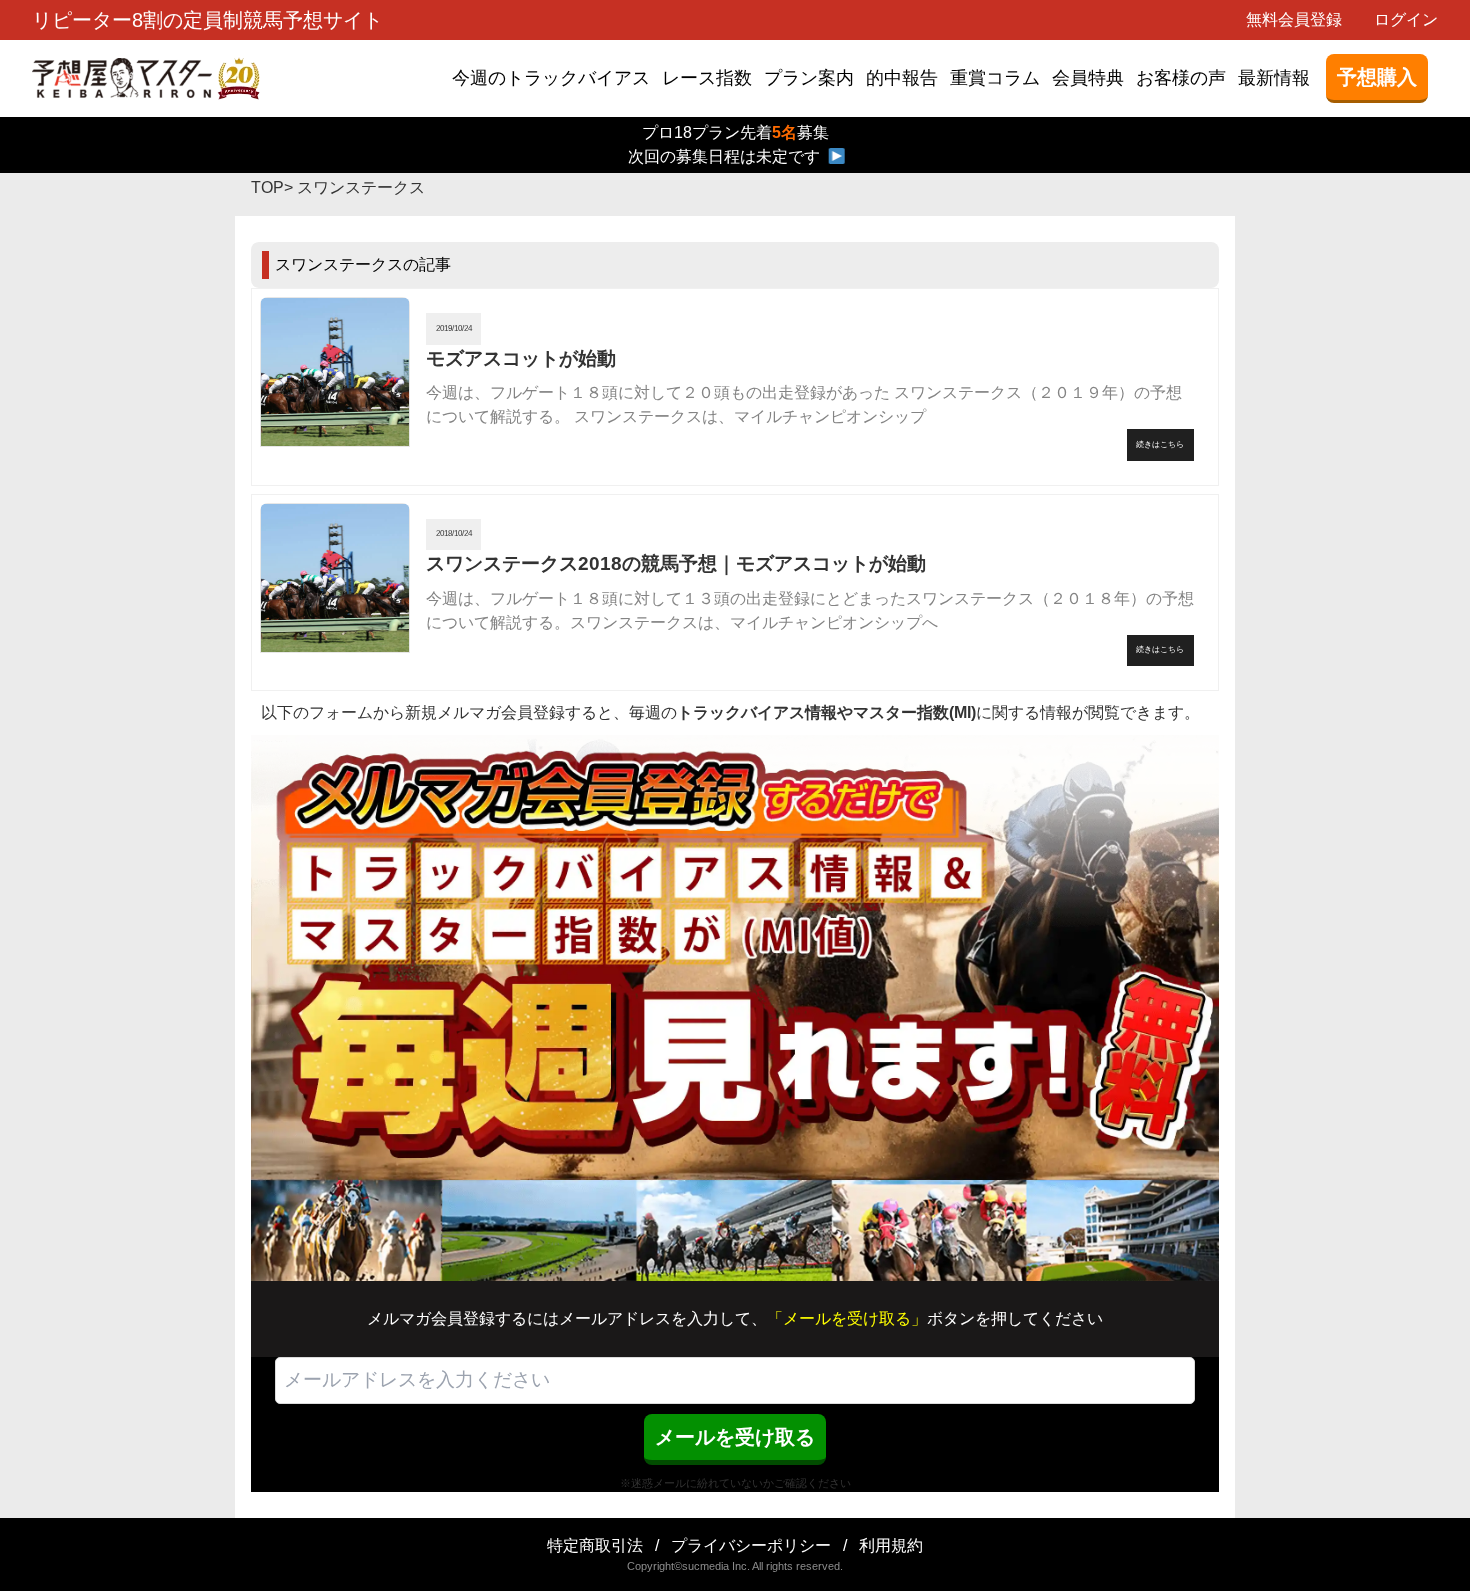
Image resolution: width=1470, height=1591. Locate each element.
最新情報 (1274, 78)
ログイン (1406, 19)
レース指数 (707, 78)
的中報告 (902, 78)
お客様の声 (1181, 78)
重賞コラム (995, 78)
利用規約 (891, 1545)
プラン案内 (809, 78)
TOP (267, 187)
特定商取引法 (595, 1545)
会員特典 (1088, 78)
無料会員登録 (1294, 19)
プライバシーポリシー (751, 1545)
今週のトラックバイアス (551, 78)
